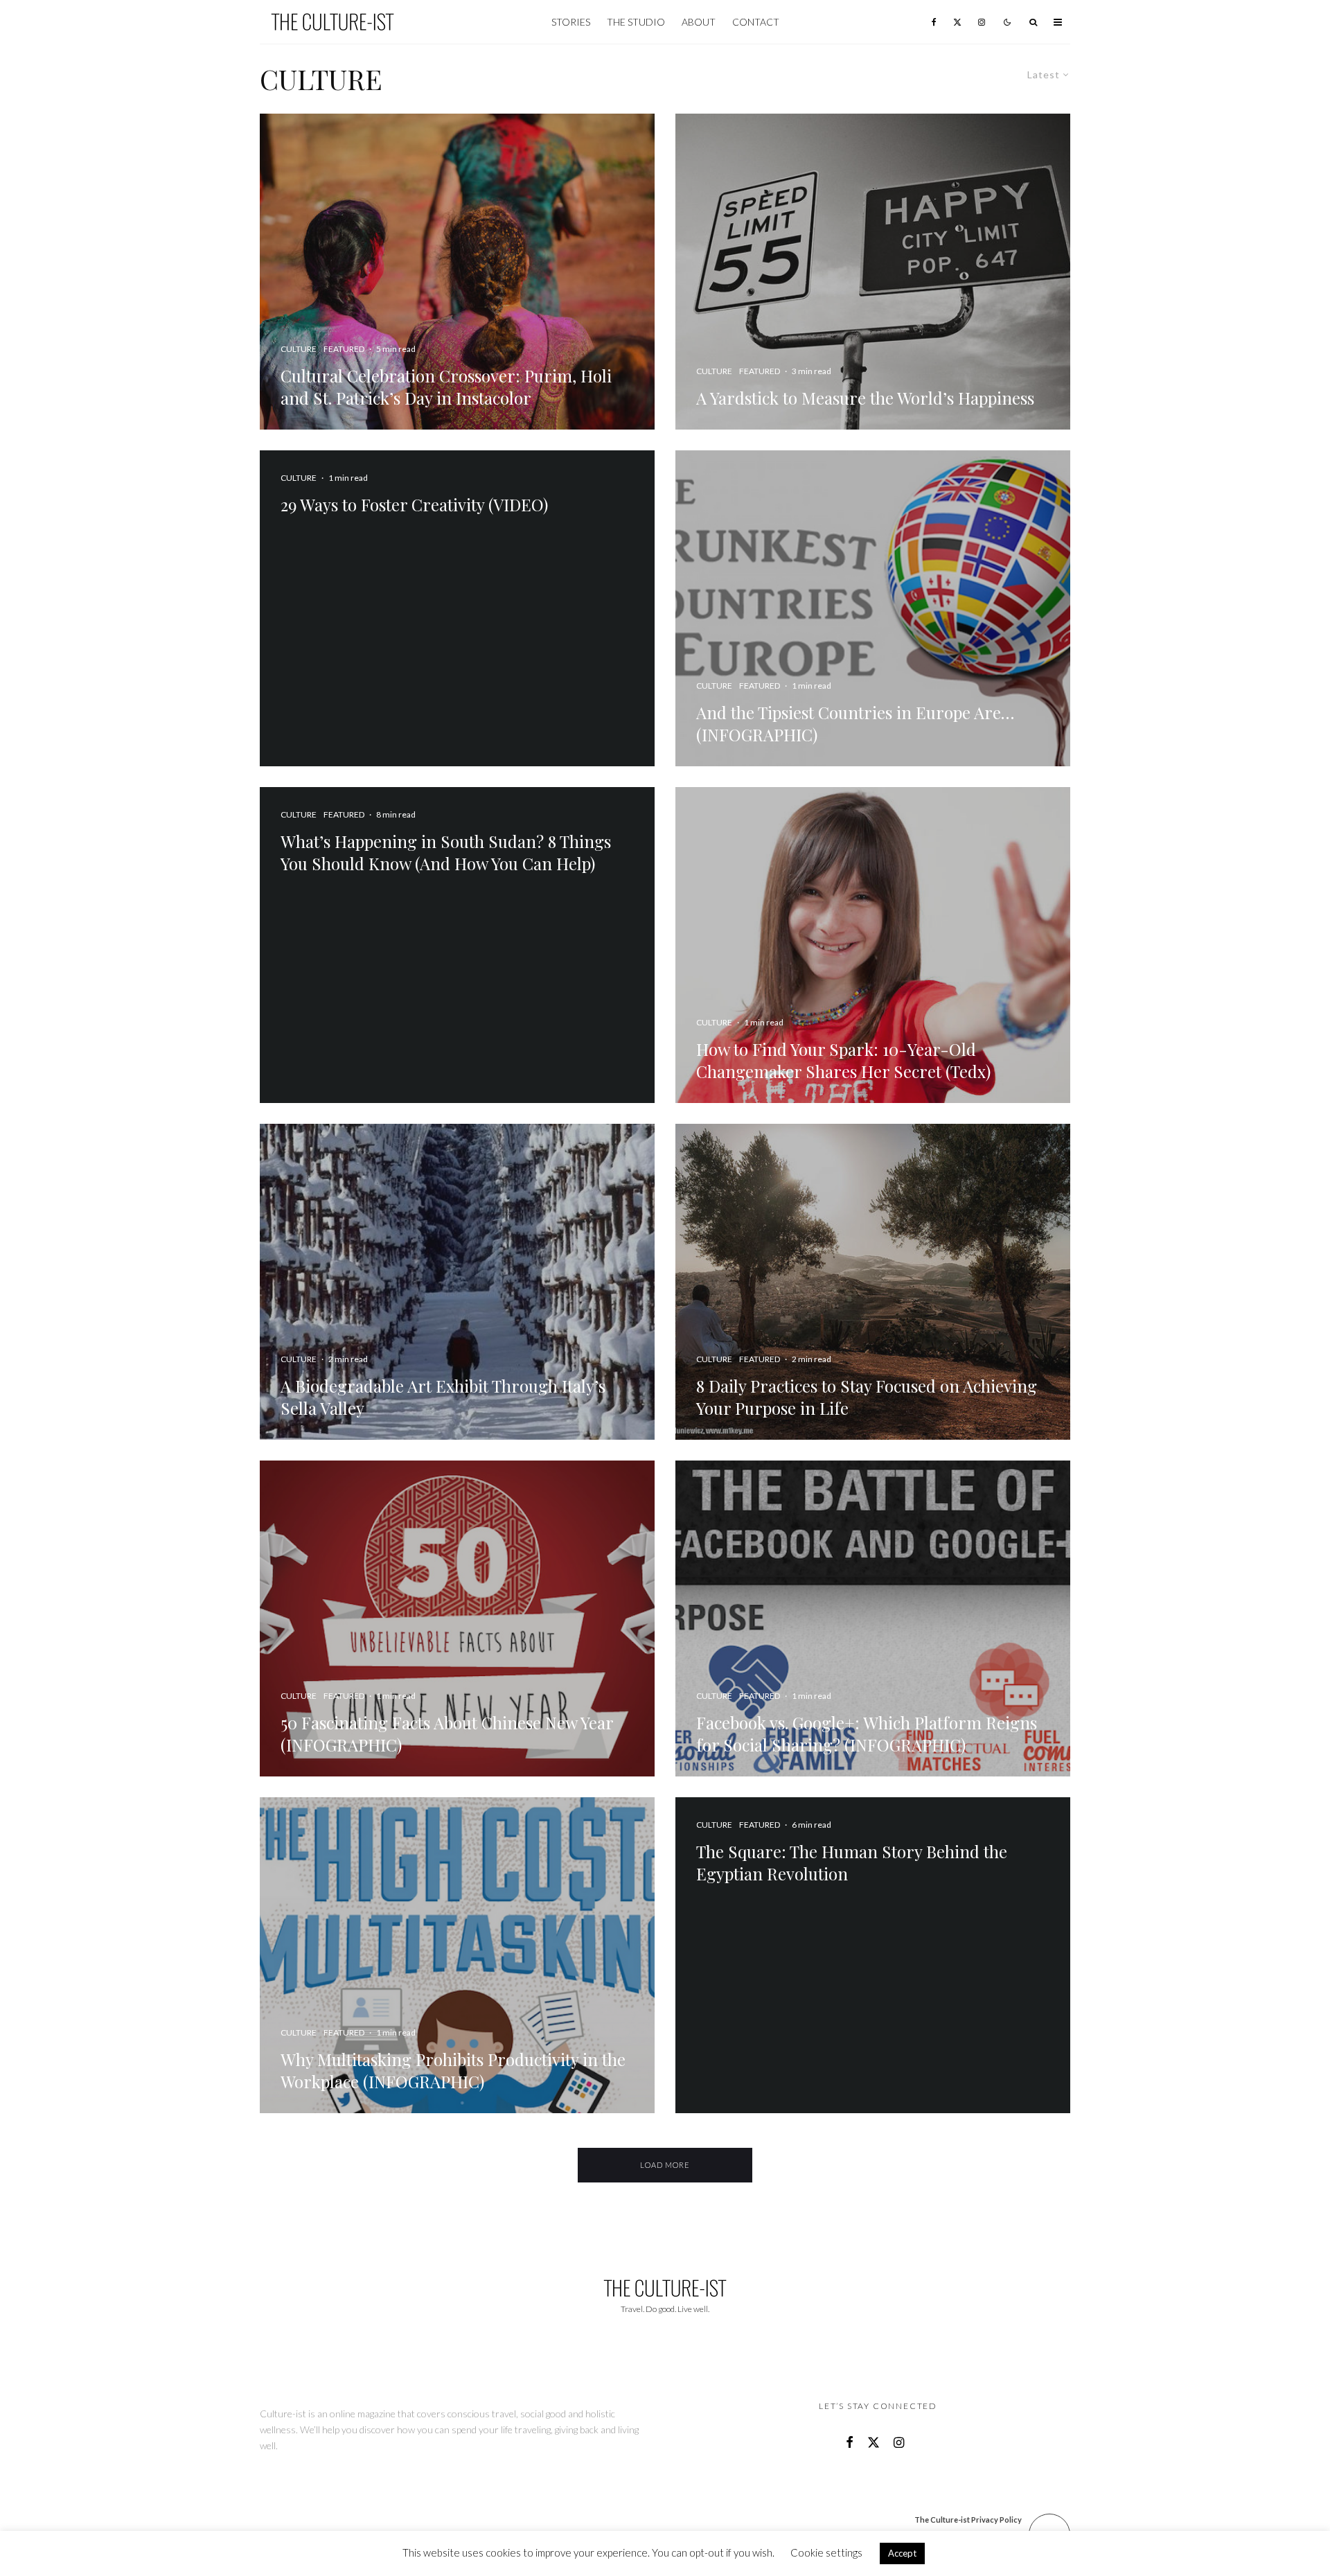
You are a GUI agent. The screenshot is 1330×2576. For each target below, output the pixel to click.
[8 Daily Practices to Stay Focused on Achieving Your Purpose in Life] (873, 1282)
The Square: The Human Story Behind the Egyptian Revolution (852, 1862)
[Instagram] (982, 22)
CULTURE (299, 478)
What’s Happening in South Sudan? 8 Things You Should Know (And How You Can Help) (446, 852)
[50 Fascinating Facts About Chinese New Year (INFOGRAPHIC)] (457, 1618)
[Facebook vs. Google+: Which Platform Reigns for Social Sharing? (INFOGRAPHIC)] (873, 1618)
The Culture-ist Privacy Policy (968, 2520)
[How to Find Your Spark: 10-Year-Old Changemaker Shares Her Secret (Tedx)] (873, 945)
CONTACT (756, 22)
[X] (957, 22)
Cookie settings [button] (826, 2552)
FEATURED (344, 814)
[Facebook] (934, 22)
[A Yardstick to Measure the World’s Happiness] (873, 272)
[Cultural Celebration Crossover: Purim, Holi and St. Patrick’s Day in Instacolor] (457, 272)
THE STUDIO (636, 22)
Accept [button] (902, 2553)
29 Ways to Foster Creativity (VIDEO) (414, 504)
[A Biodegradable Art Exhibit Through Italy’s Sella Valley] (457, 1282)
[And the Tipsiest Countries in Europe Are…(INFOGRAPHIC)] (873, 608)
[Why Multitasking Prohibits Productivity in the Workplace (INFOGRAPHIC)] (457, 1955)
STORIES (571, 22)
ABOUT (699, 22)
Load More (665, 2165)
